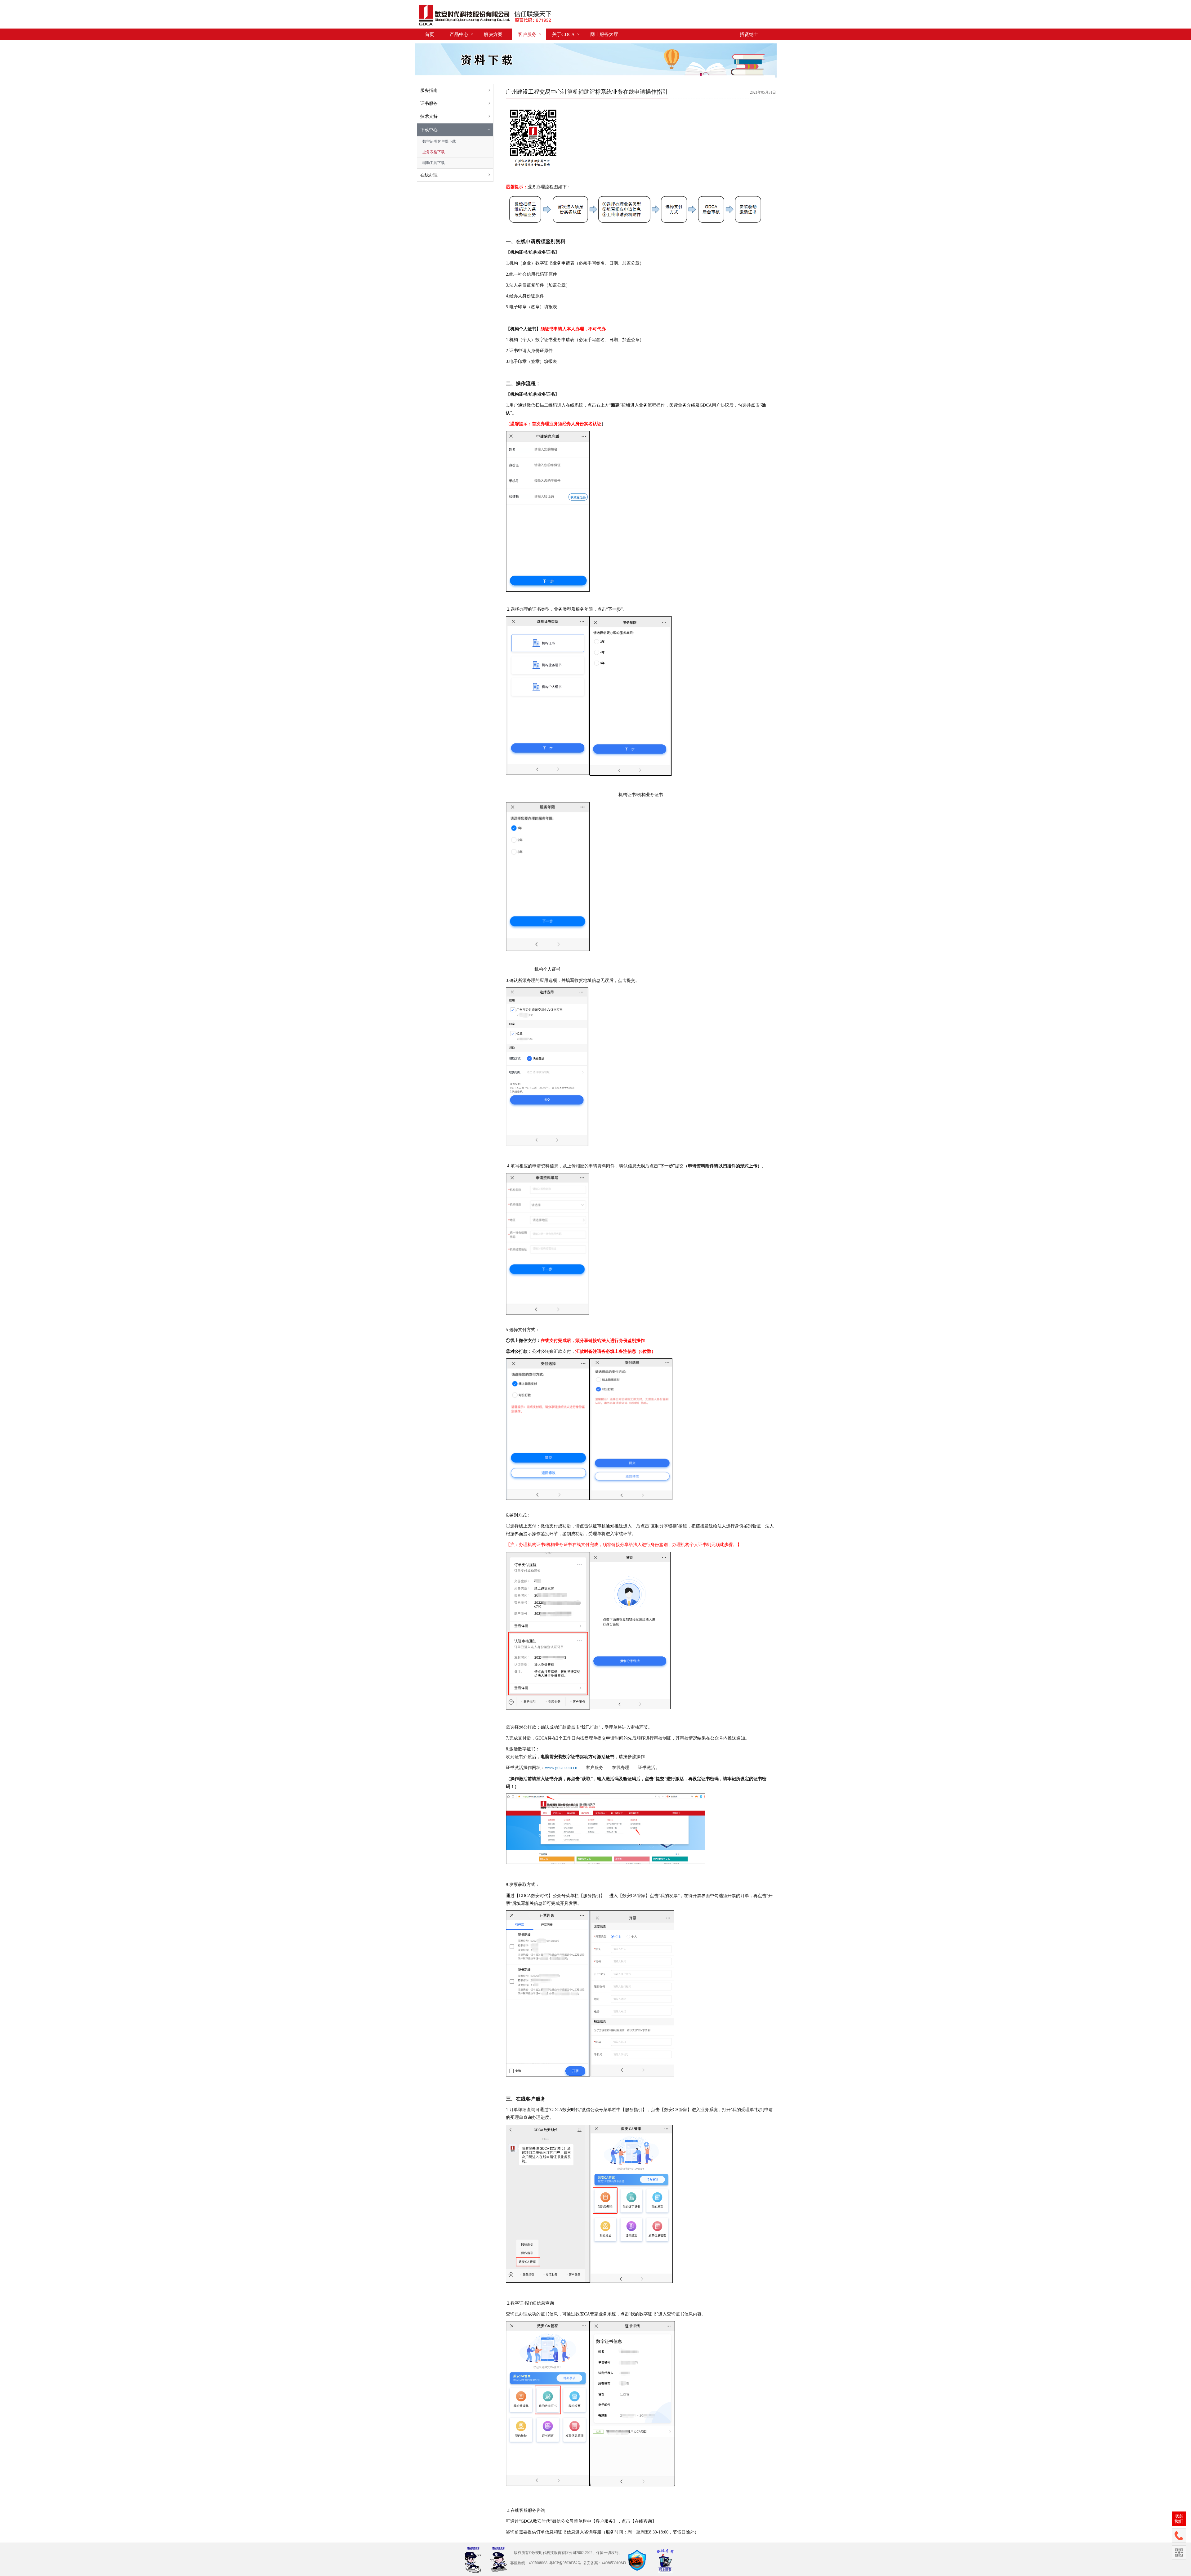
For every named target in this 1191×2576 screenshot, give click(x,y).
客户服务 (527, 34)
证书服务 (429, 103)
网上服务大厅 (604, 34)
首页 (430, 34)
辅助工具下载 (434, 163)
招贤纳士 (749, 34)
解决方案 (493, 34)
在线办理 (429, 175)
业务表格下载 (434, 152)
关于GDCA (563, 34)
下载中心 (429, 130)
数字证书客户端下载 (439, 141)
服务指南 (429, 90)
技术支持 (429, 116)
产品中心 (459, 34)
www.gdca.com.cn (561, 1768)
